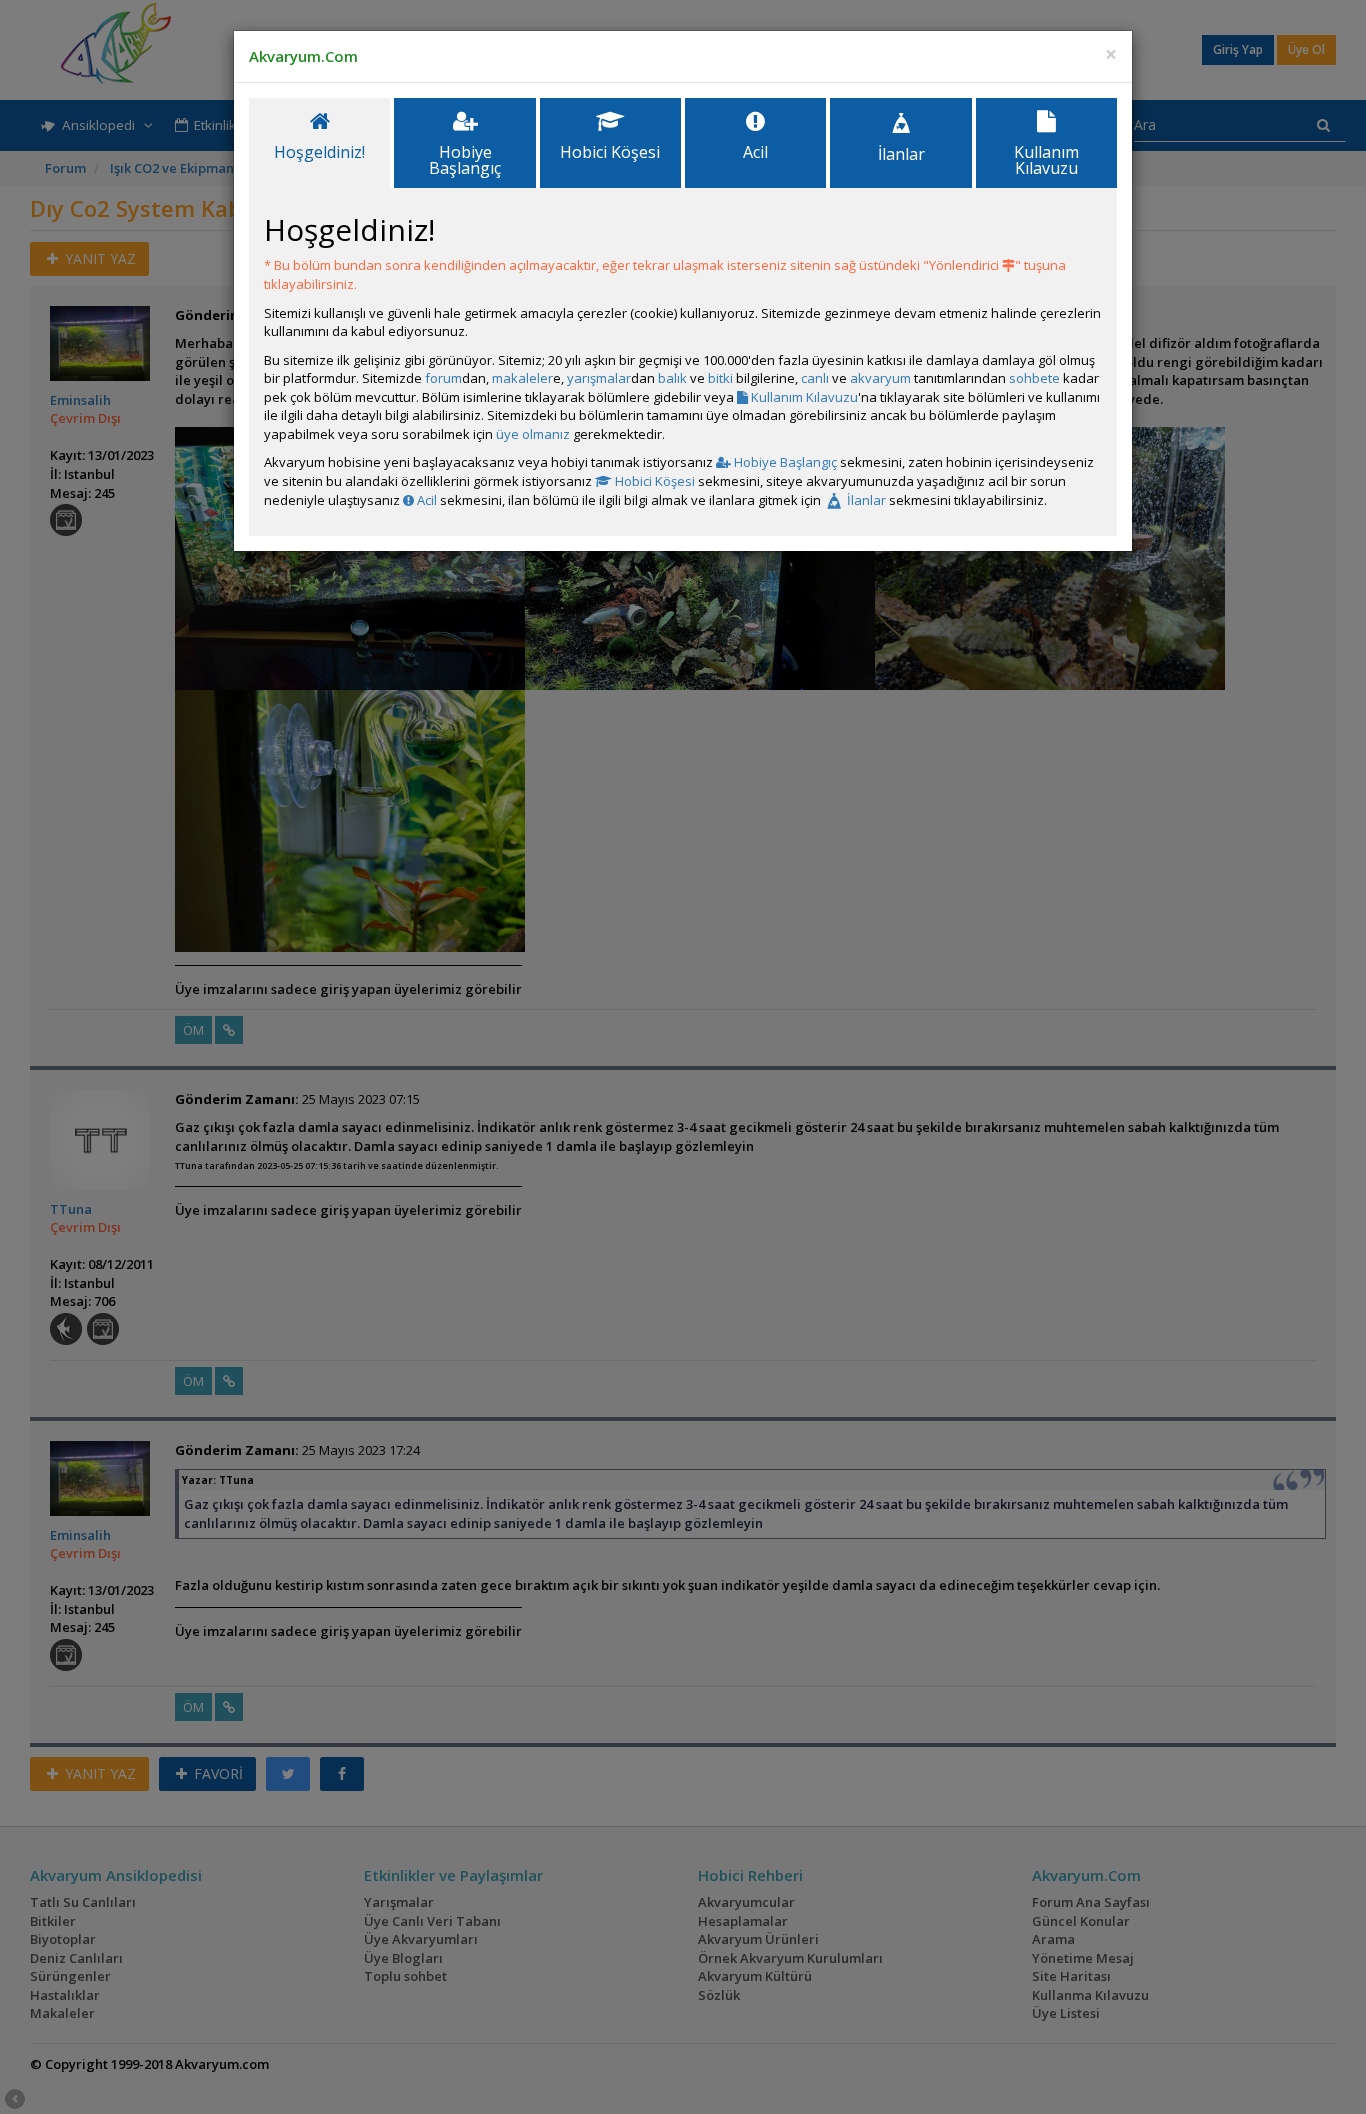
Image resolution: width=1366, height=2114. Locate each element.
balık (672, 378)
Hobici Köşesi (653, 481)
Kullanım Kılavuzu (803, 397)
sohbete (1034, 378)
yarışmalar (599, 378)
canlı (815, 378)
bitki (720, 378)
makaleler (522, 378)
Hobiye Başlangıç (784, 462)
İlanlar (865, 500)
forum (443, 378)
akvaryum (880, 378)
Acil (425, 500)
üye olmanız (533, 434)
